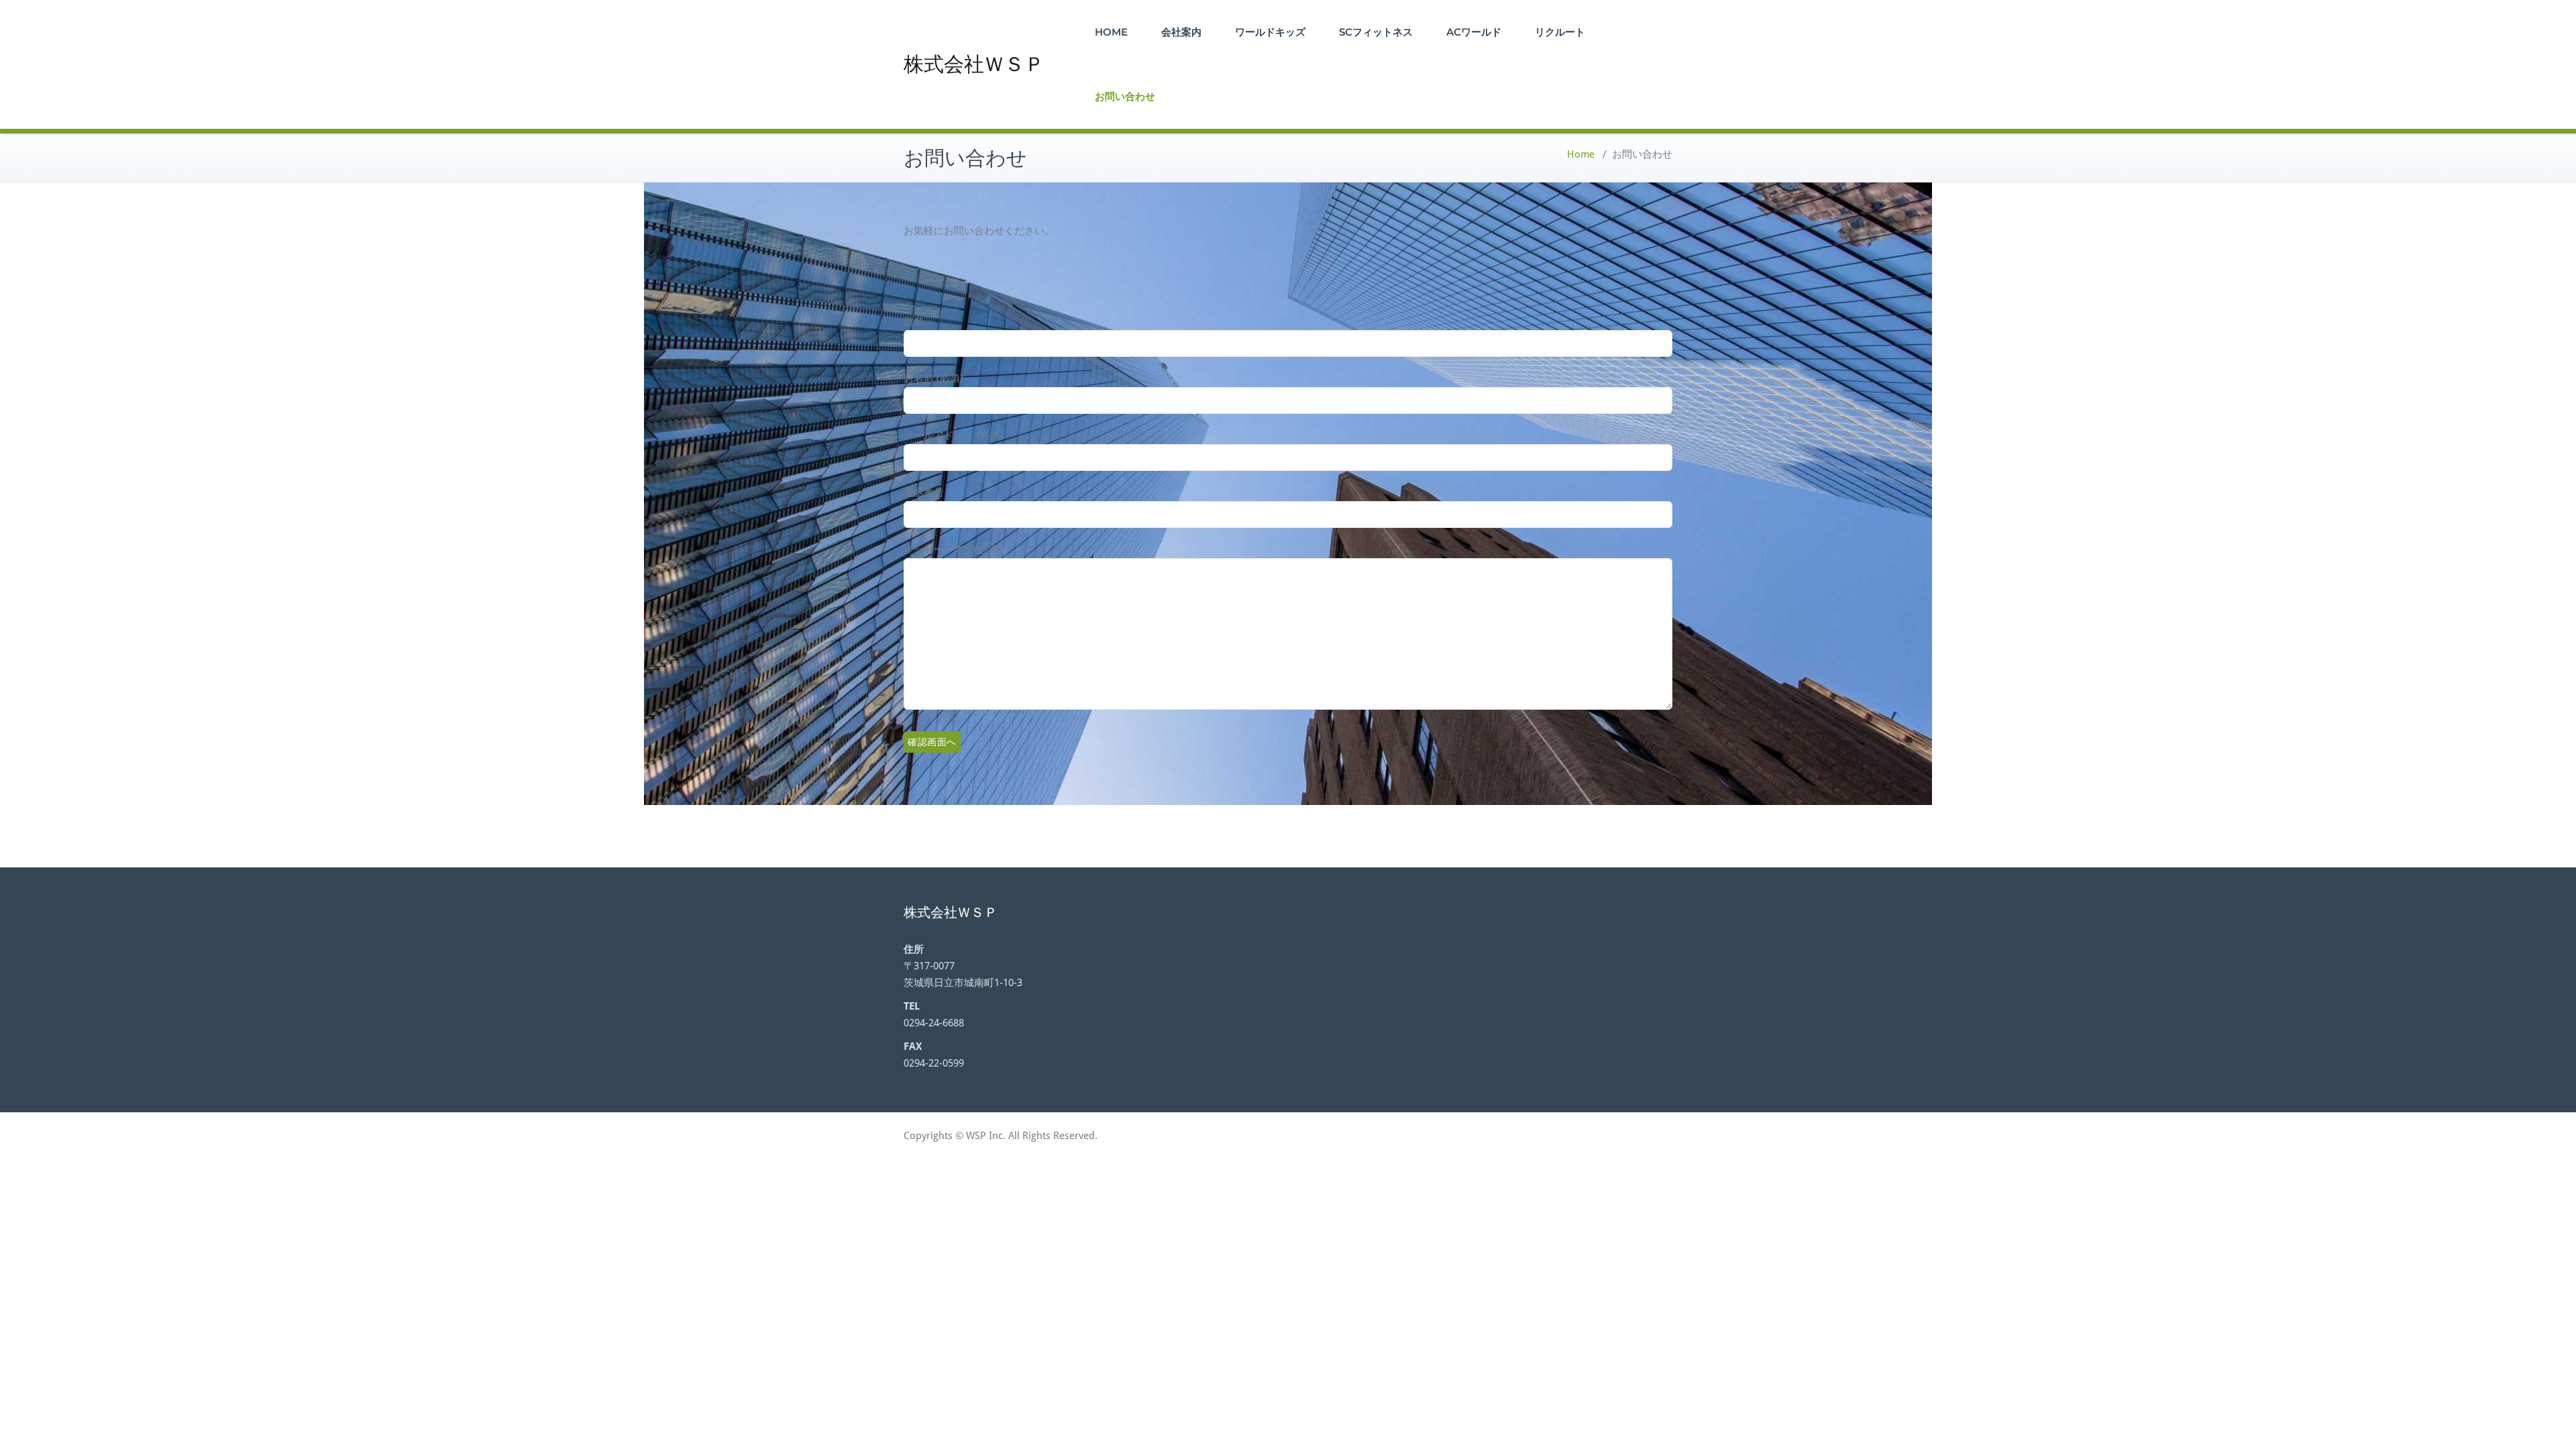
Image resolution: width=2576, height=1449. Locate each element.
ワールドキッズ (1270, 32)
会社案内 (1181, 32)
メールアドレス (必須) (954, 435)
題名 (914, 321)
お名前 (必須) (933, 378)
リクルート (1560, 32)
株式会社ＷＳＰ (974, 64)
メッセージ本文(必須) (952, 549)
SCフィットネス (1376, 32)
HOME (1111, 32)
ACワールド (1474, 32)
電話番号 (924, 492)
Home (1581, 154)
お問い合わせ (1125, 96)
